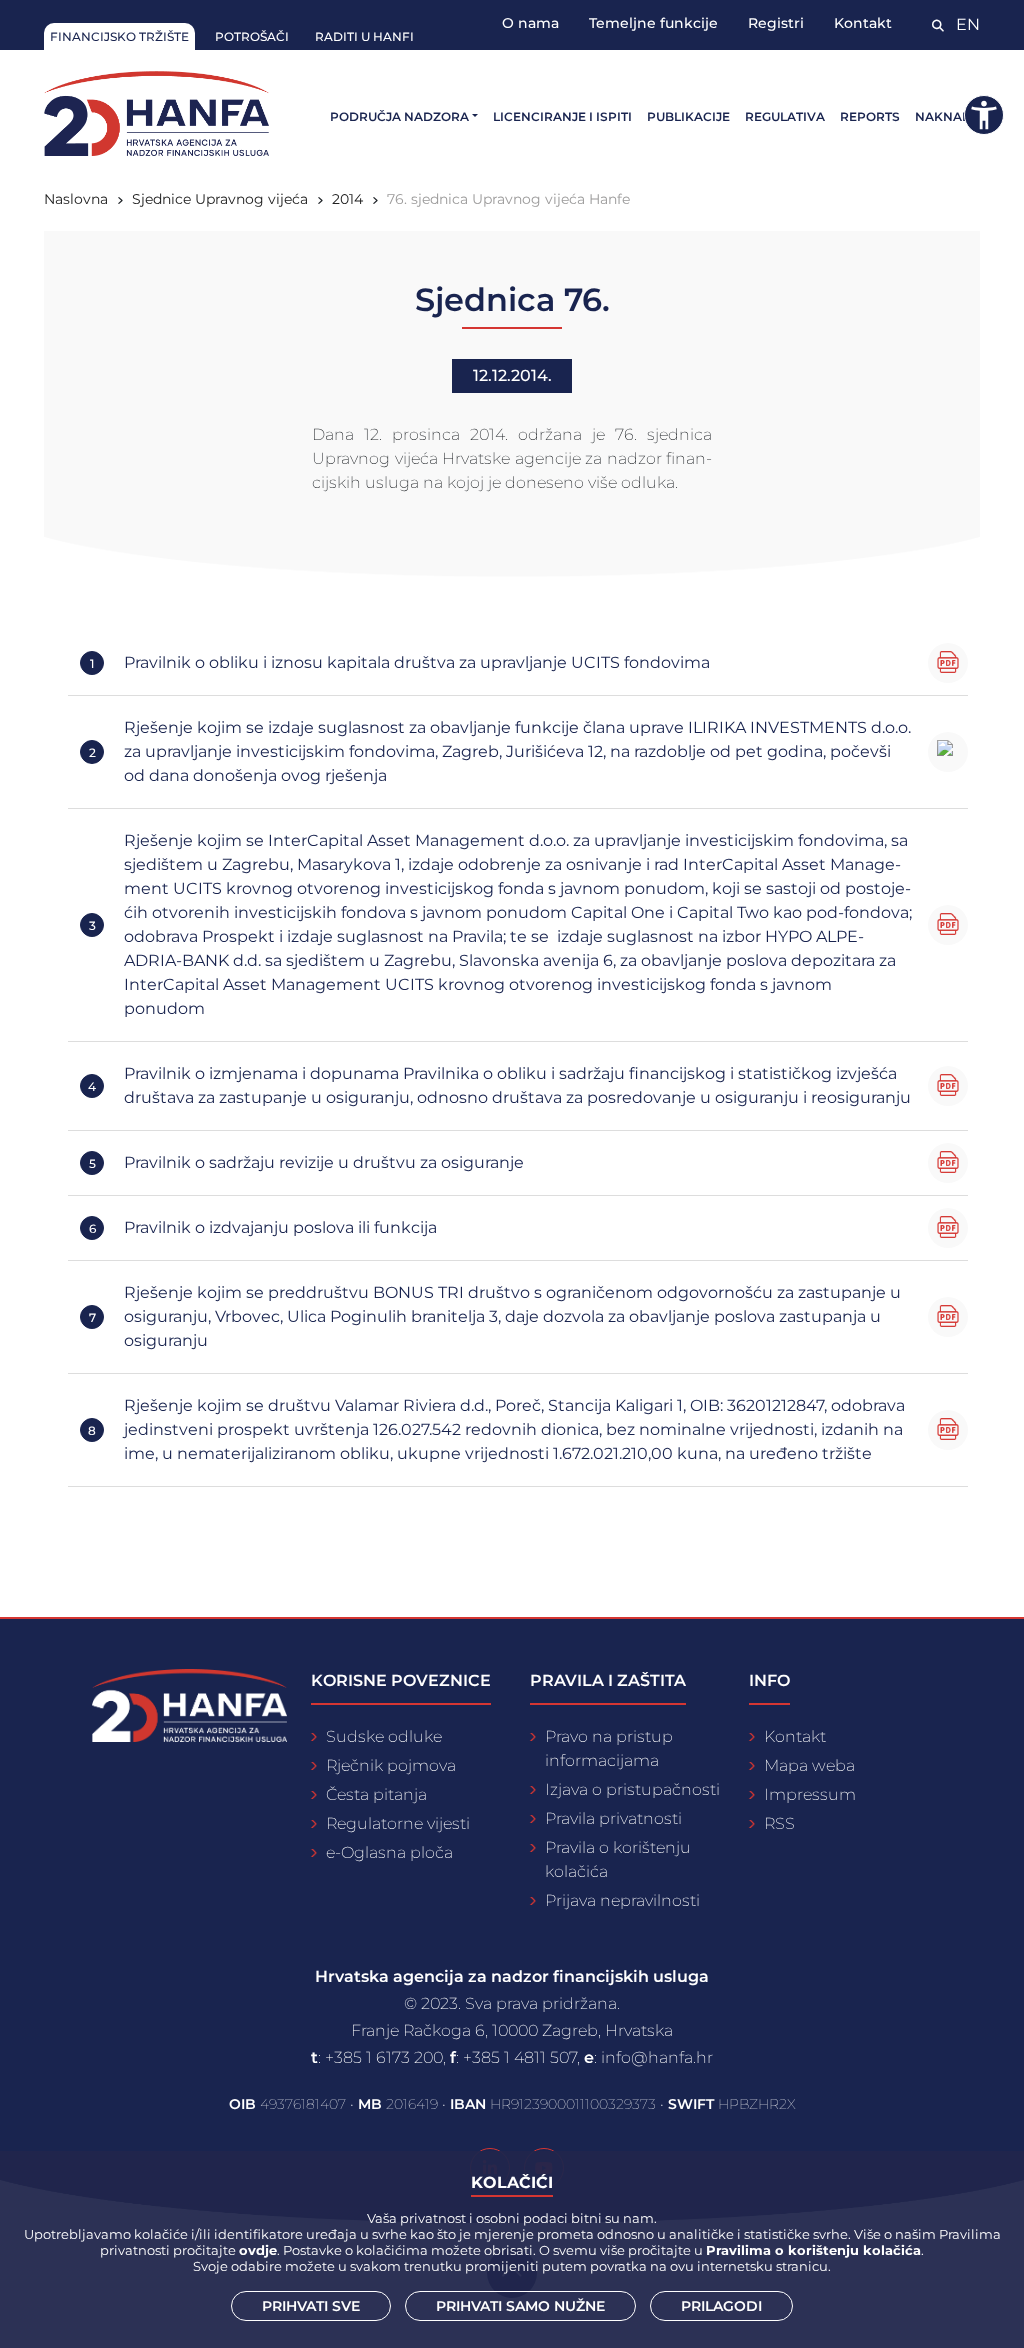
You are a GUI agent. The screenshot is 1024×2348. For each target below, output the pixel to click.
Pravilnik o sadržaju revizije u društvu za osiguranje (324, 1162)
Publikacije (688, 116)
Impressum (810, 1794)
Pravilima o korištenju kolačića (813, 2250)
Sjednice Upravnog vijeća (220, 199)
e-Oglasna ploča (389, 1852)
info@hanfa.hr (657, 2057)
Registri (776, 23)
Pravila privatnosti (613, 1818)
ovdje (258, 2250)
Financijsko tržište (119, 36)
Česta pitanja (376, 1794)
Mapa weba (809, 1765)
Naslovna (76, 199)
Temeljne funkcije (653, 23)
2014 (347, 199)
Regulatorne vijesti (398, 1823)
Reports (870, 116)
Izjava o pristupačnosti (632, 1789)
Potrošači (252, 36)
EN (968, 24)
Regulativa (785, 116)
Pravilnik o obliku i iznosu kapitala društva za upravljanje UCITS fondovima (417, 662)
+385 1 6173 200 (384, 2057)
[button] (984, 115)
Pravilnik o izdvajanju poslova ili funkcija (280, 1227)
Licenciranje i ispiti (562, 116)
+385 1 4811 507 (520, 2057)
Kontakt (863, 23)
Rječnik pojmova (391, 1765)
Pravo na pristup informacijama (609, 1748)
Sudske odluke (384, 1736)
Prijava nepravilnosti (622, 1900)
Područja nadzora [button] (399, 116)
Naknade (947, 116)
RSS (779, 1823)
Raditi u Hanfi (364, 36)
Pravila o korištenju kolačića (618, 1859)
